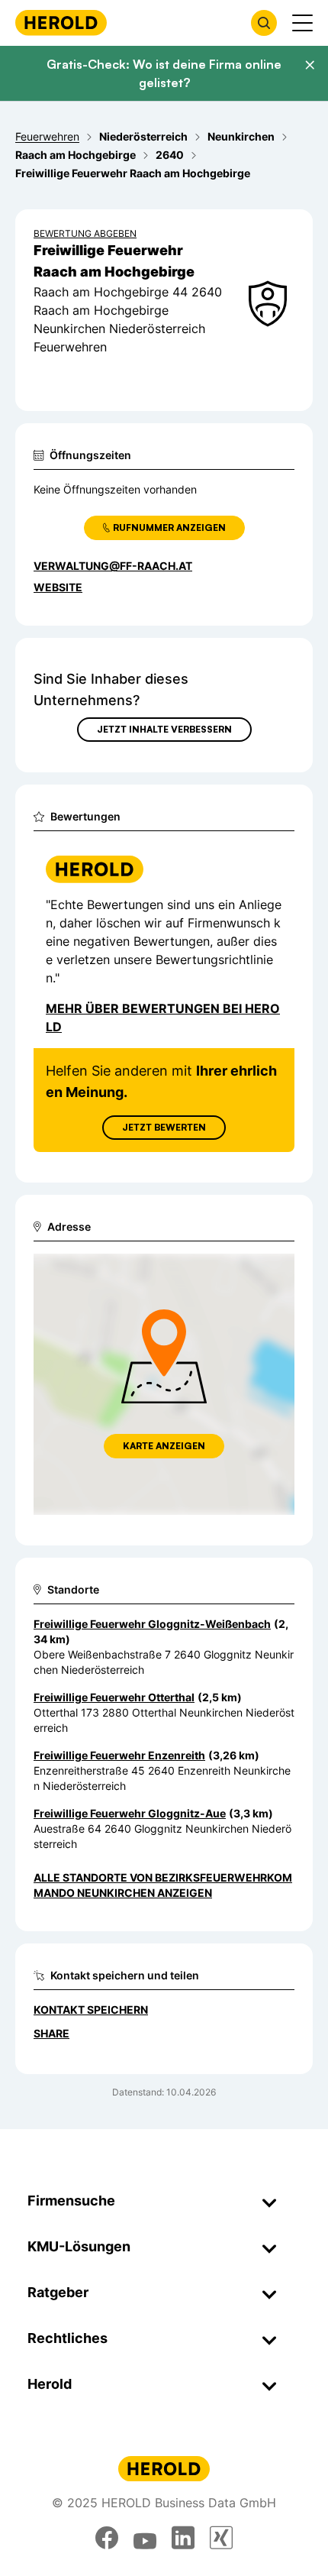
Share (51, 2033)
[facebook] (107, 2538)
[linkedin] (183, 2538)
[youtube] (145, 2538)
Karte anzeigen (164, 1446)
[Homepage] (61, 23)
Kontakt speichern (91, 2010)
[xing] (221, 2538)
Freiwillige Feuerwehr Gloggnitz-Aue (130, 1813)
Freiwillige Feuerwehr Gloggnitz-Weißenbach (152, 1624)
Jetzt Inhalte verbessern (164, 729)
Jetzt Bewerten (164, 1127)
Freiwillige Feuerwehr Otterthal (114, 1697)
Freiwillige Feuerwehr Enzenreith (119, 1755)
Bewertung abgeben (85, 233)
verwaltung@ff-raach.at (113, 566)
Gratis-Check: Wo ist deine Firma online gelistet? (164, 73)
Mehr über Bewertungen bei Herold (163, 1018)
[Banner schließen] (310, 65)
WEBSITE (58, 587)
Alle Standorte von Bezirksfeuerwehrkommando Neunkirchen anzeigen (163, 1885)
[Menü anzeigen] (302, 23)
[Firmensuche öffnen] (264, 23)
